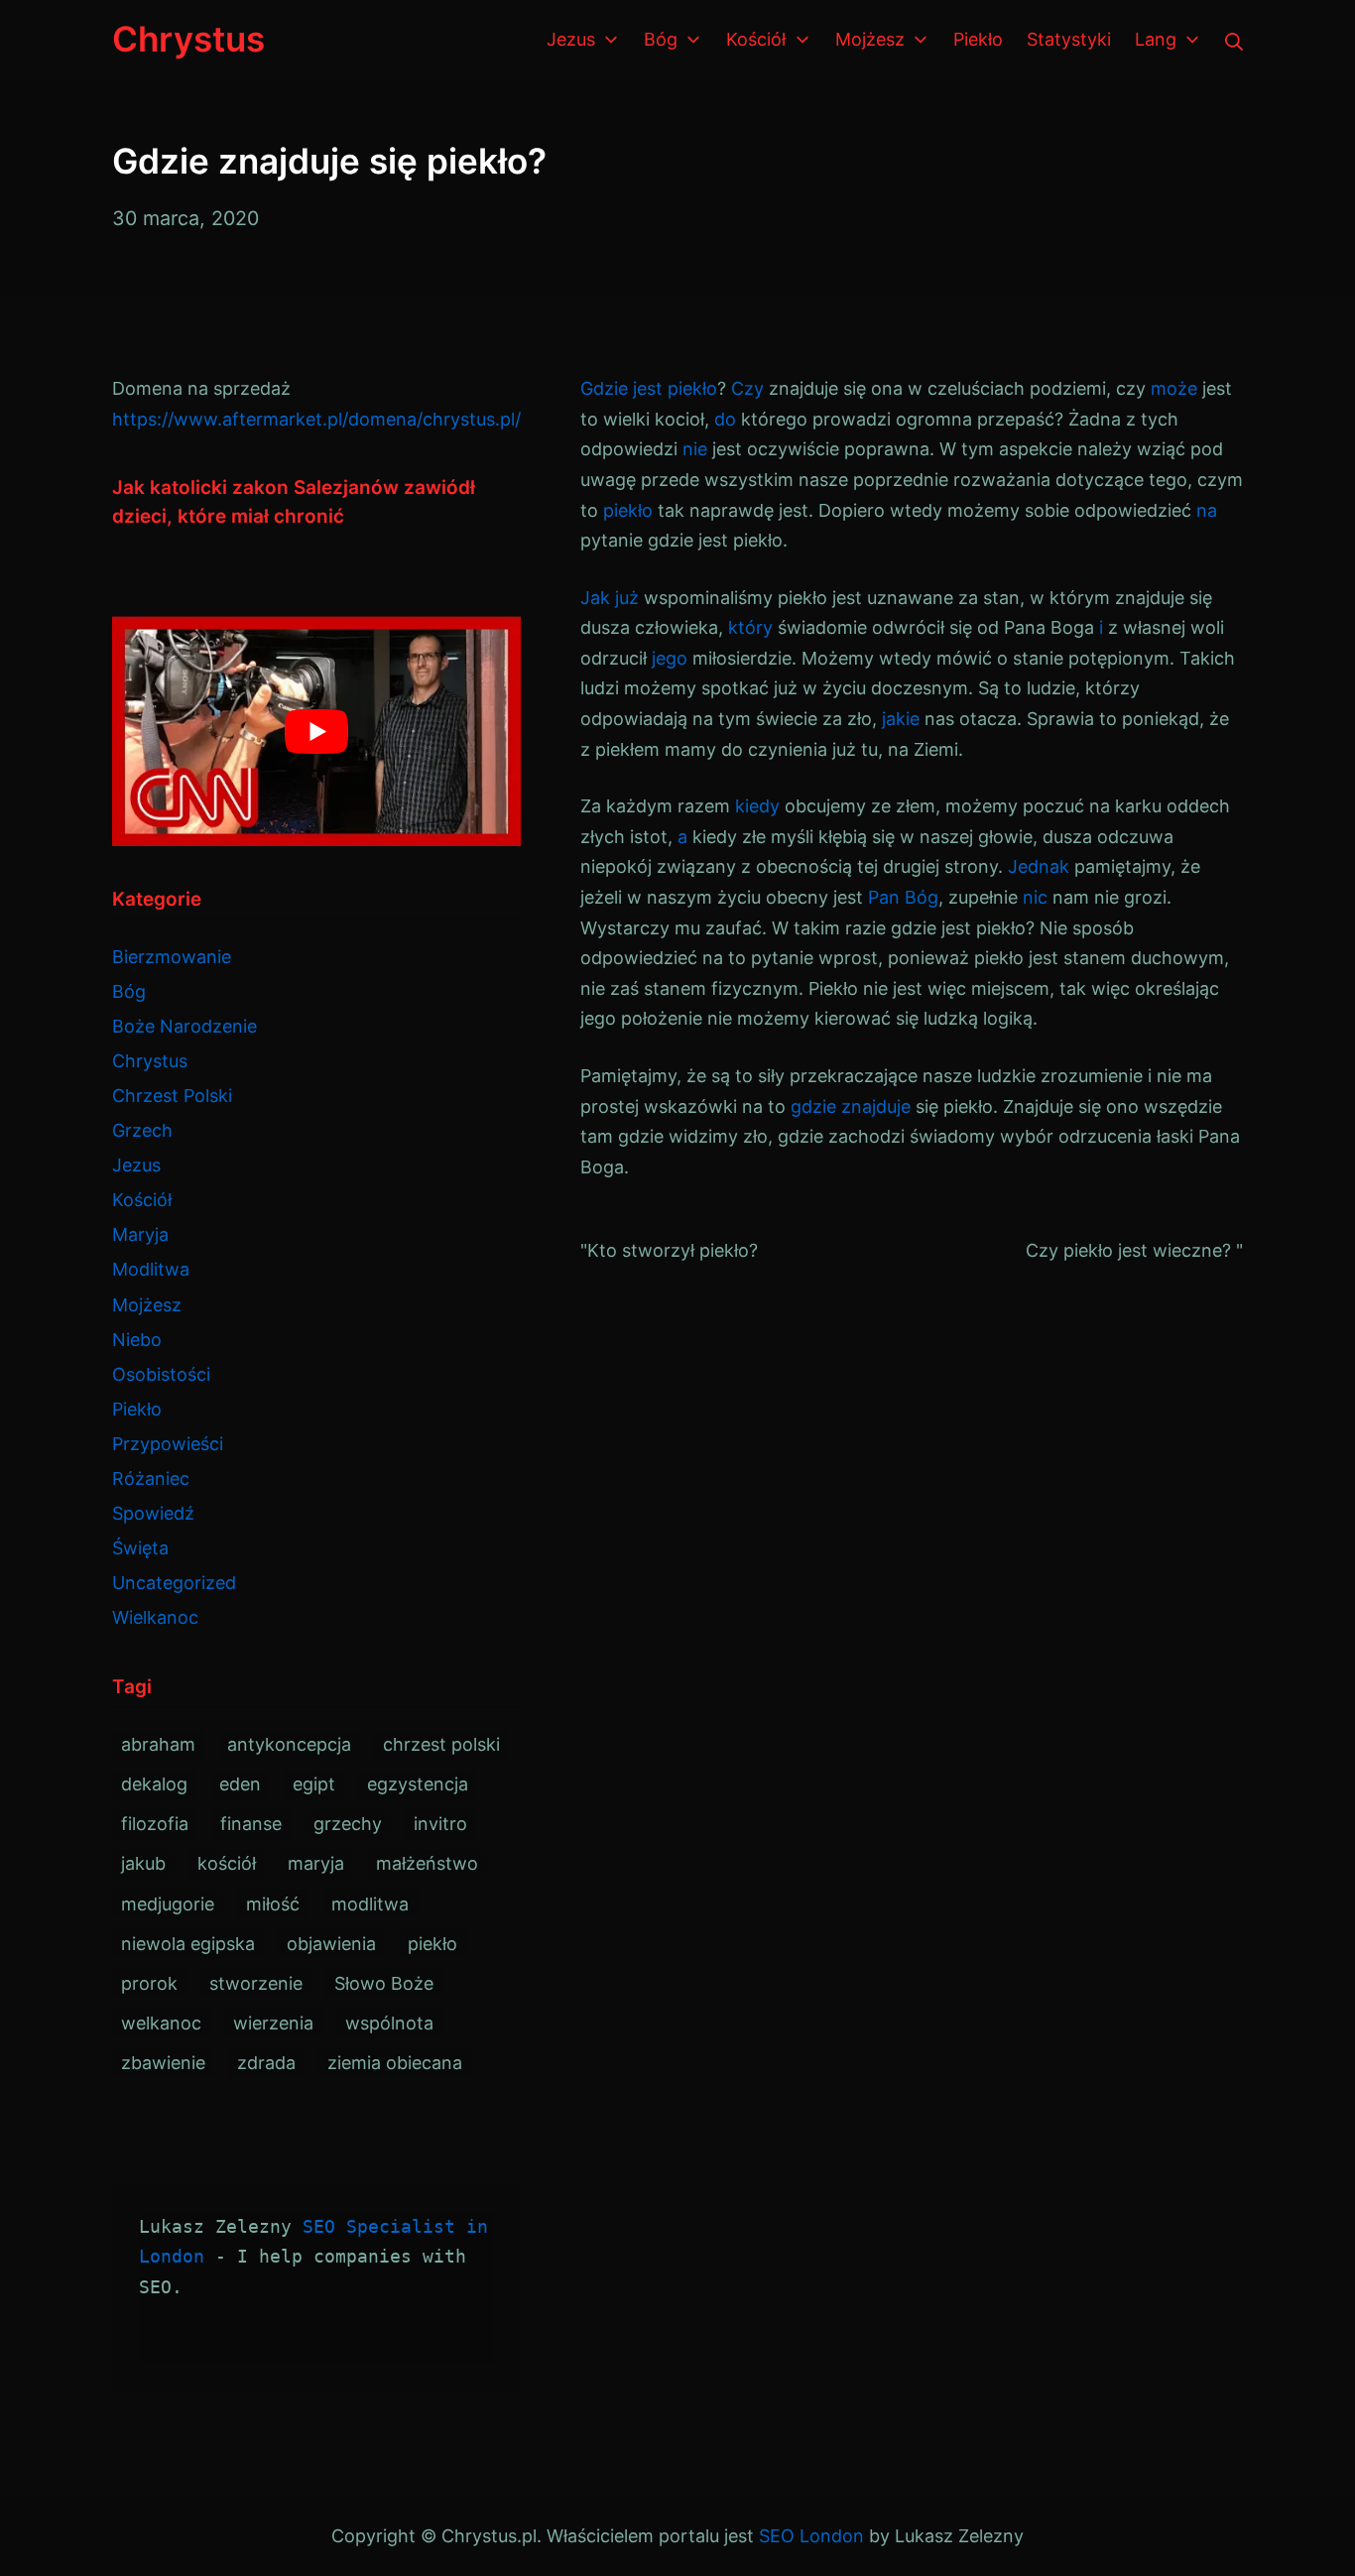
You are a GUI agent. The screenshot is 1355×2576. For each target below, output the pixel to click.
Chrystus (150, 1061)
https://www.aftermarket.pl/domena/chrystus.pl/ (316, 419)
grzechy (348, 1824)
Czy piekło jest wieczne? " (1134, 1250)
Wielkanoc (155, 1617)
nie (695, 449)
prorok (149, 1983)
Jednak (1039, 866)
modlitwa (370, 1904)
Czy (747, 388)
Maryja (140, 1234)
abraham (158, 1744)
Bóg (129, 991)
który (750, 627)
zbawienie (163, 2063)
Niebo (137, 1340)
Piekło (137, 1409)
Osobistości (161, 1374)
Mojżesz (147, 1305)
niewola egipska (188, 1944)
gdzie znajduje (851, 1106)
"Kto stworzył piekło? (669, 1250)
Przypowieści (168, 1444)
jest (648, 388)
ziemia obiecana (395, 2063)
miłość (273, 1904)
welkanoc (161, 2023)
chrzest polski (441, 1744)
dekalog (154, 1784)
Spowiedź (153, 1513)
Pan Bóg (903, 897)
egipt (314, 1784)
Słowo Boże (384, 1983)
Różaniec (151, 1478)
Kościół (142, 1200)
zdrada (266, 2063)
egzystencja (418, 1784)
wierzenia (273, 2023)
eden (240, 1784)
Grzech (142, 1130)
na (1207, 510)
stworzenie (256, 1983)
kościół (227, 1863)
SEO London (811, 2536)
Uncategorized (174, 1583)
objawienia (331, 1944)
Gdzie (604, 388)
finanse (251, 1824)
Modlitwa (151, 1269)
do (725, 419)
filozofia (155, 1824)
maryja (316, 1863)
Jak (595, 598)
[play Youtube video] (316, 731)
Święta (140, 1548)
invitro (440, 1824)
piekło (692, 388)
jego (670, 658)
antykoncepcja (289, 1744)
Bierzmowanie (172, 957)
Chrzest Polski (172, 1096)
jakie (901, 719)
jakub (143, 1863)
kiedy (757, 806)
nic (1035, 897)
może (1174, 388)
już (627, 598)
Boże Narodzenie (185, 1026)
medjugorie (168, 1904)
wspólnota (389, 2023)
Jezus (136, 1165)
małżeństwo (427, 1863)
